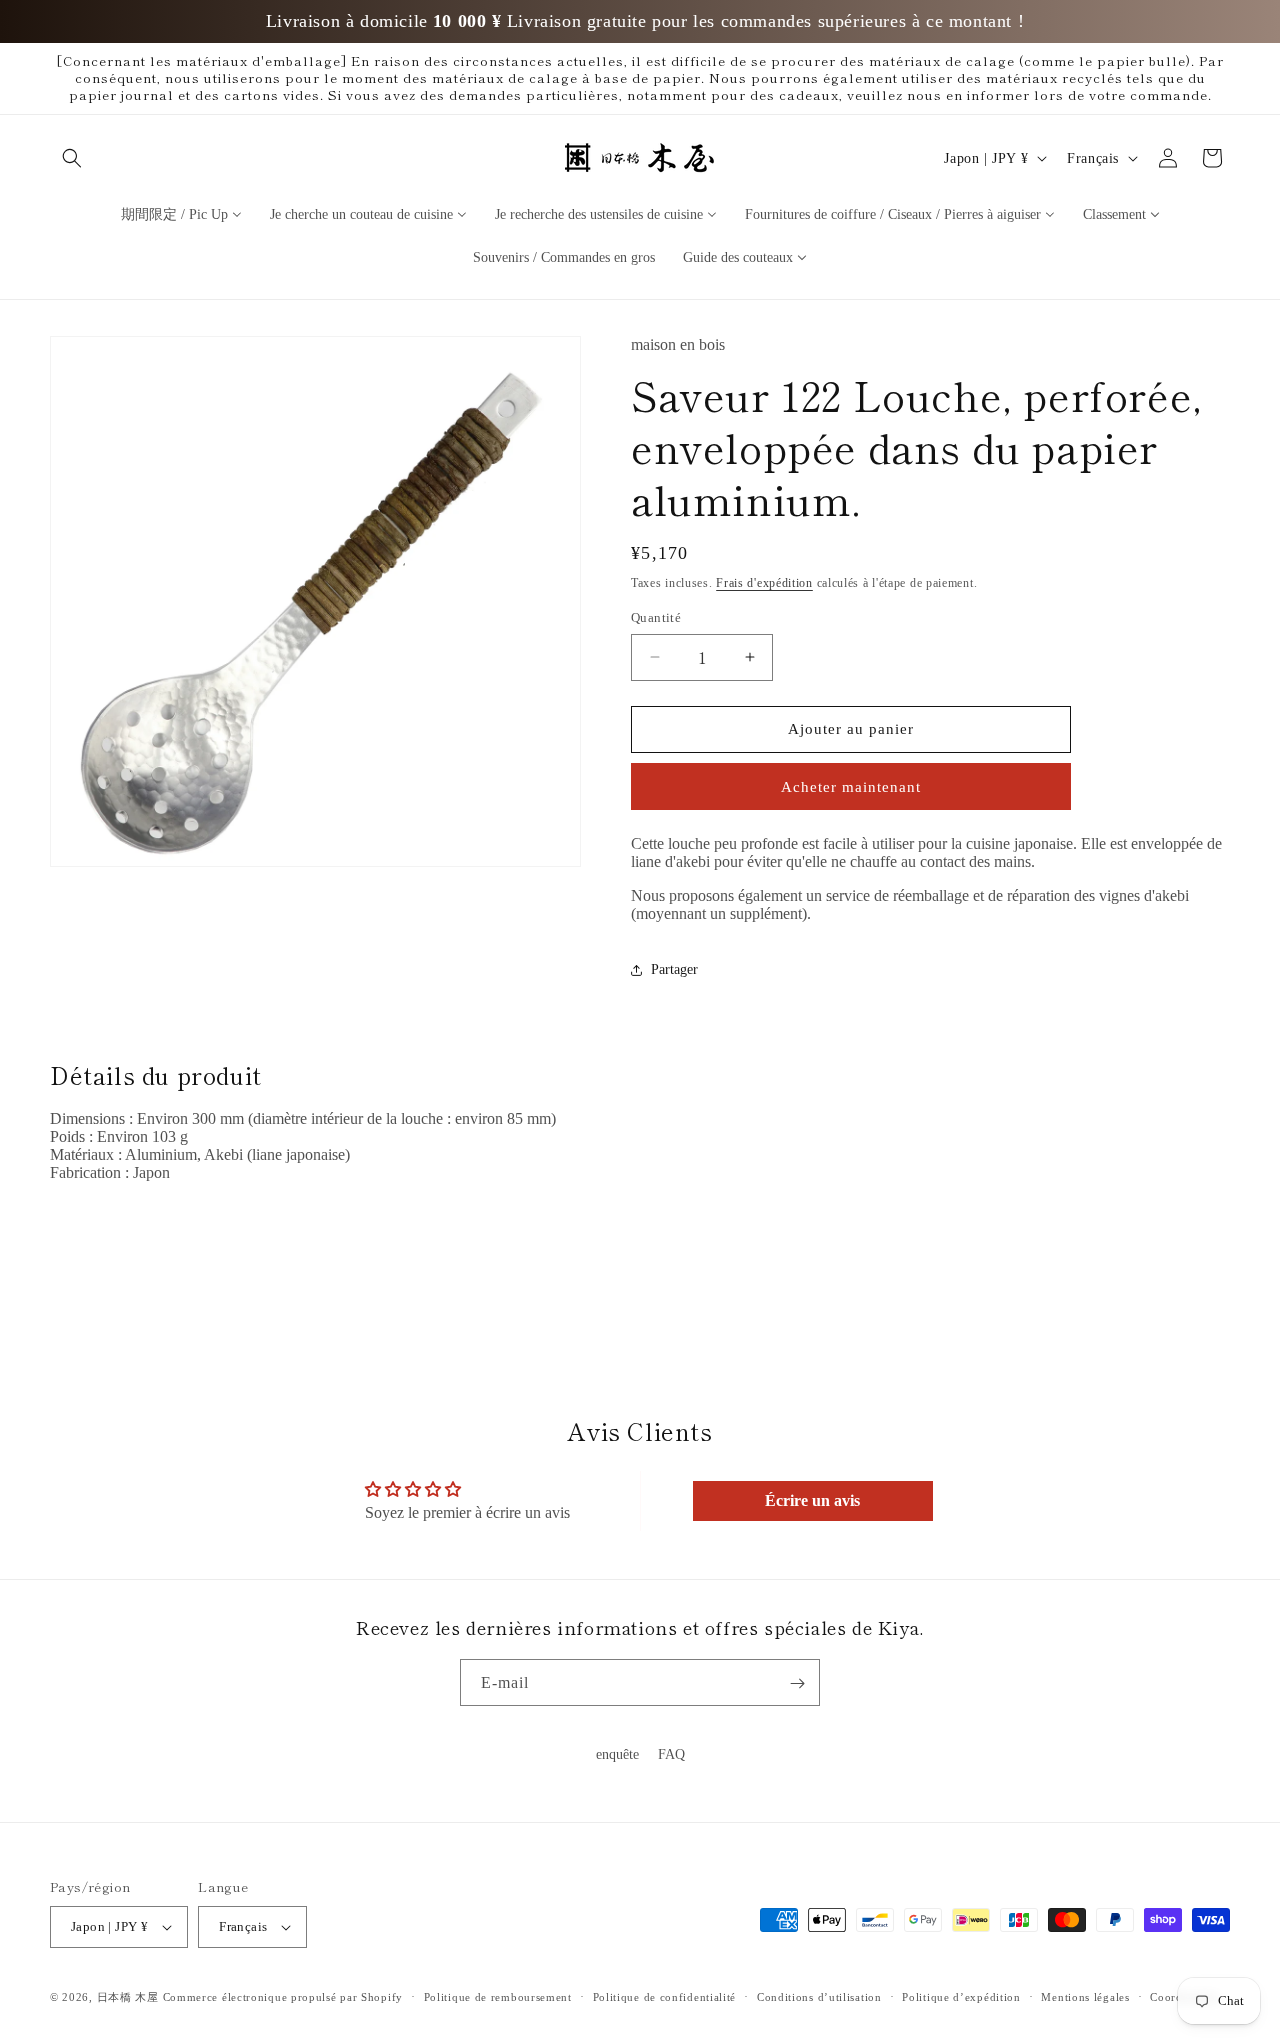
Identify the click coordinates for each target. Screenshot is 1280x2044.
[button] (72, 158)
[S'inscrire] (797, 1683)
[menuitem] (181, 213)
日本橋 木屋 (128, 1997)
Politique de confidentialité (665, 1997)
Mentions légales (1085, 1997)
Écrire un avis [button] (812, 1500)
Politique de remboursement (498, 1997)
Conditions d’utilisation (819, 1997)
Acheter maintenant (851, 787)
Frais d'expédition (764, 583)
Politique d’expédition (961, 1997)
